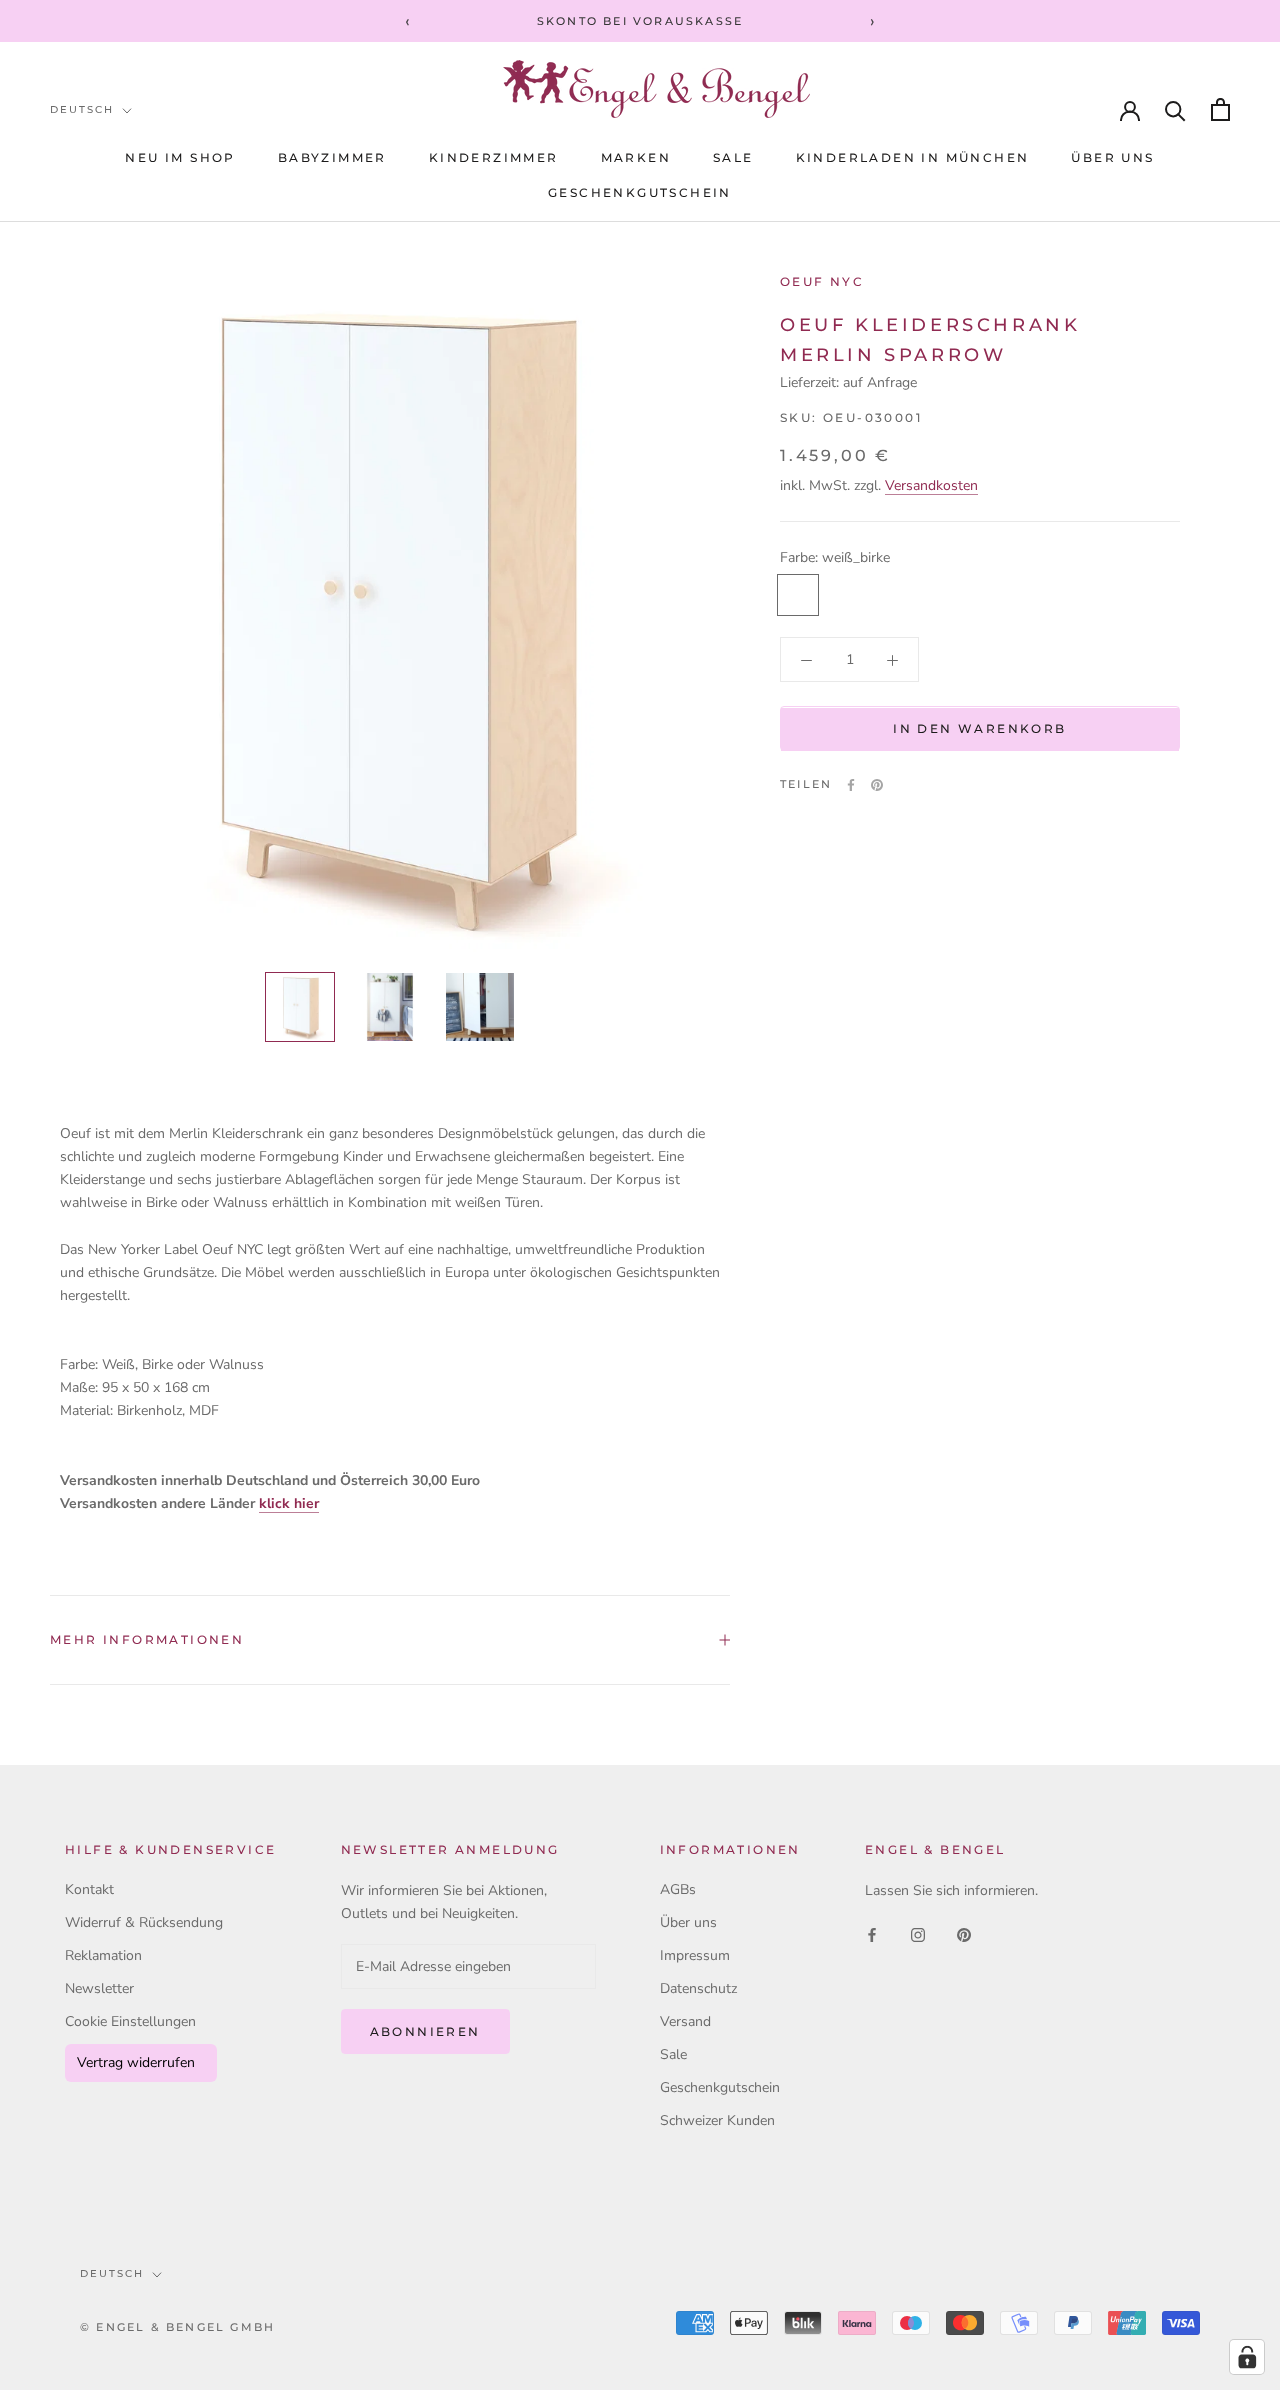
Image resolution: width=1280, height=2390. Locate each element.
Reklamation (103, 1955)
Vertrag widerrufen (136, 2062)
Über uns (1112, 157)
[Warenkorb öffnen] (1220, 109)
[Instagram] (918, 1933)
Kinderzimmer (494, 157)
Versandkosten (931, 486)
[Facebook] (851, 785)
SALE (733, 157)
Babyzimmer (332, 157)
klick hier (289, 1503)
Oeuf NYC (822, 281)
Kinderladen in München (913, 157)
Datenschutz (698, 1988)
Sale (673, 2054)
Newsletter (99, 1988)
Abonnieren (425, 2031)
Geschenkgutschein (640, 192)
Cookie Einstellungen (130, 2021)
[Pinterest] (877, 785)
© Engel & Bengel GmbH (177, 2327)
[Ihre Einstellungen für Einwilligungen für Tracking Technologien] (1247, 2357)
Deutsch (82, 109)
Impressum (695, 1955)
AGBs (678, 1889)
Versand (685, 2021)
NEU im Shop (180, 157)
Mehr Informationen (147, 1639)
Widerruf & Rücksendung (144, 1922)
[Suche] (1175, 109)
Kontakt (89, 1889)
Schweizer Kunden (717, 2120)
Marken (636, 157)
